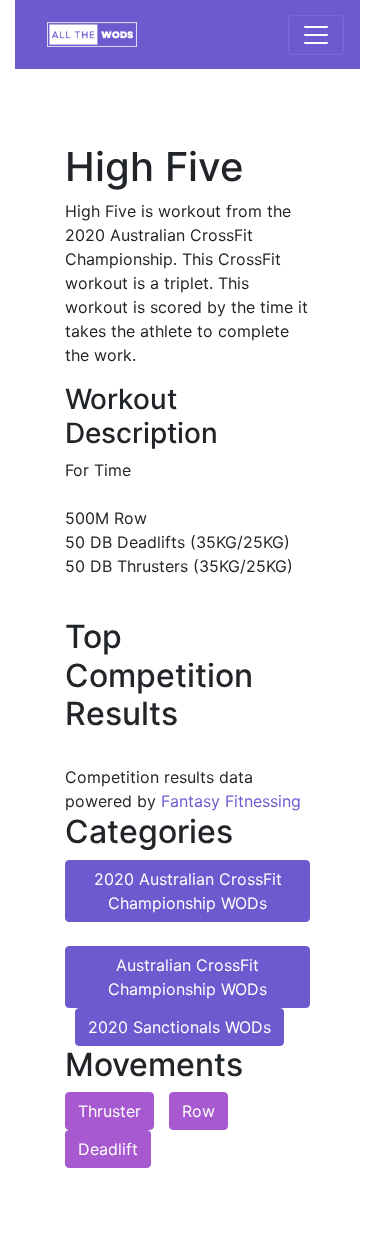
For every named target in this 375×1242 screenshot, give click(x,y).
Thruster (109, 1111)
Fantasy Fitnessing (231, 801)
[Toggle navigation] (316, 35)
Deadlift (108, 1149)
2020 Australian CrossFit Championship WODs (188, 891)
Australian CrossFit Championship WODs (187, 977)
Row (198, 1111)
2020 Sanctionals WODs (179, 1027)
